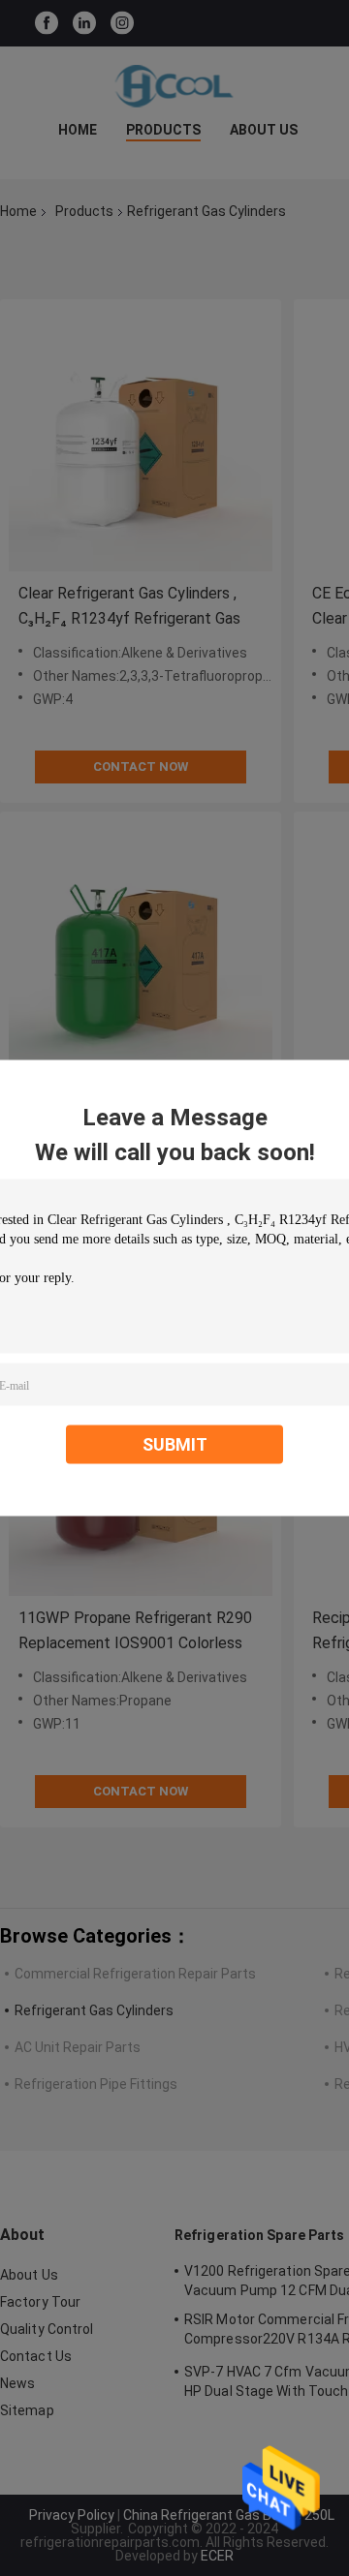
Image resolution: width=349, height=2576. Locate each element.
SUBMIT (175, 1444)
